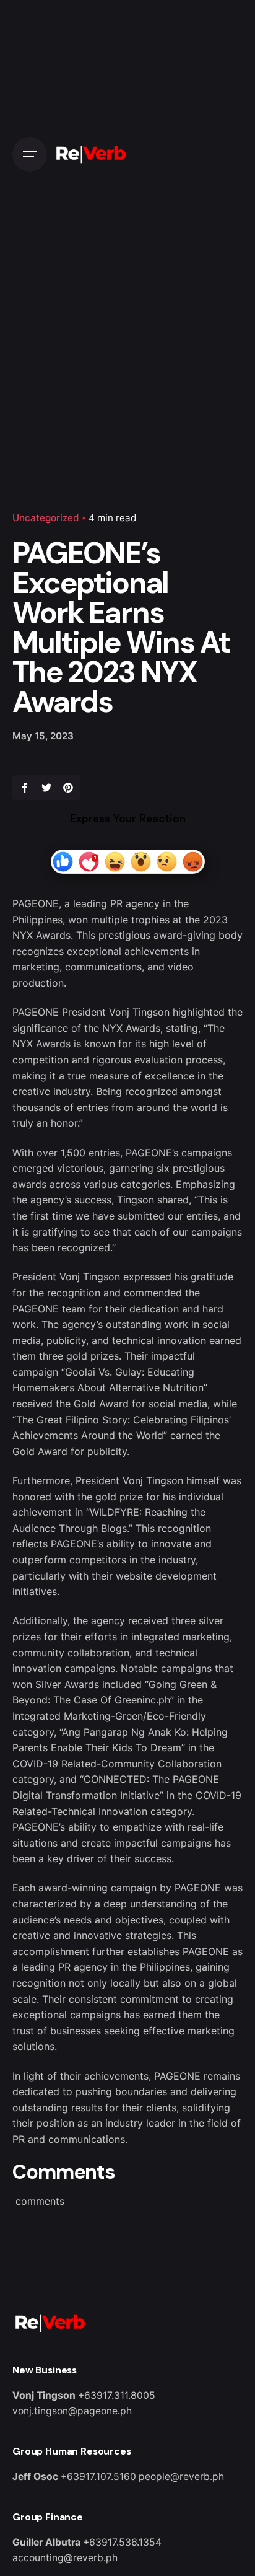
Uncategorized (46, 518)
